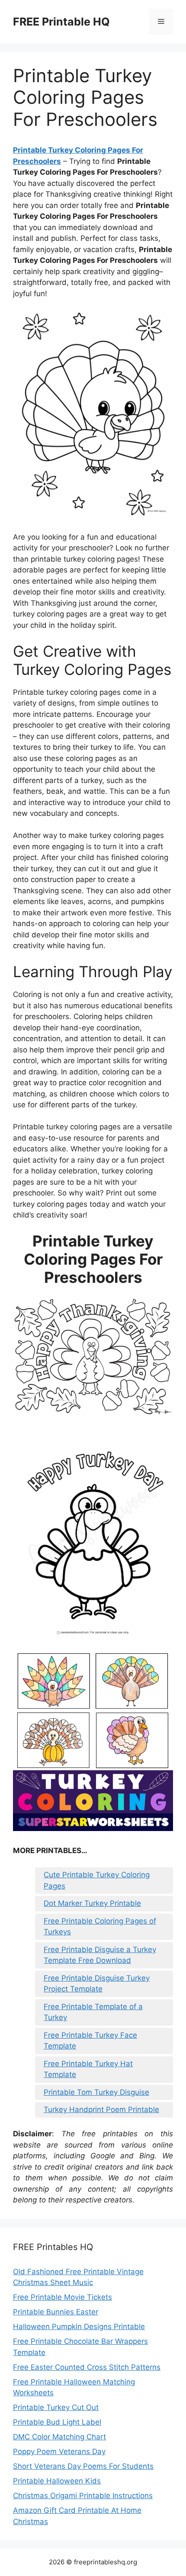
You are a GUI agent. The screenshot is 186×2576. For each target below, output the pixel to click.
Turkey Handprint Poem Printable (101, 2109)
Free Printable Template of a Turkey (93, 2012)
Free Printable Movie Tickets (63, 2297)
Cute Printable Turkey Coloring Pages (97, 1880)
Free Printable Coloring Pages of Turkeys (100, 1927)
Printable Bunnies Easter (56, 2312)
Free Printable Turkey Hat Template (88, 2069)
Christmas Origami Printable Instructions (83, 2496)
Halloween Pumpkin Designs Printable (79, 2327)
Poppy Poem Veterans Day (59, 2451)
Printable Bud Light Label (57, 2422)
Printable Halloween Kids (57, 2481)
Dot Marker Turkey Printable (92, 1903)
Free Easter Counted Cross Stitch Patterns (87, 2367)
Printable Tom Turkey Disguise (96, 2092)
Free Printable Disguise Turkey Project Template (97, 1984)
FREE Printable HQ (61, 22)
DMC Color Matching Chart (59, 2437)
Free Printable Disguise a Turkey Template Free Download (100, 1955)
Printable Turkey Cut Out (56, 2407)
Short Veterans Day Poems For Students (83, 2466)
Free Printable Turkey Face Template (90, 2041)
